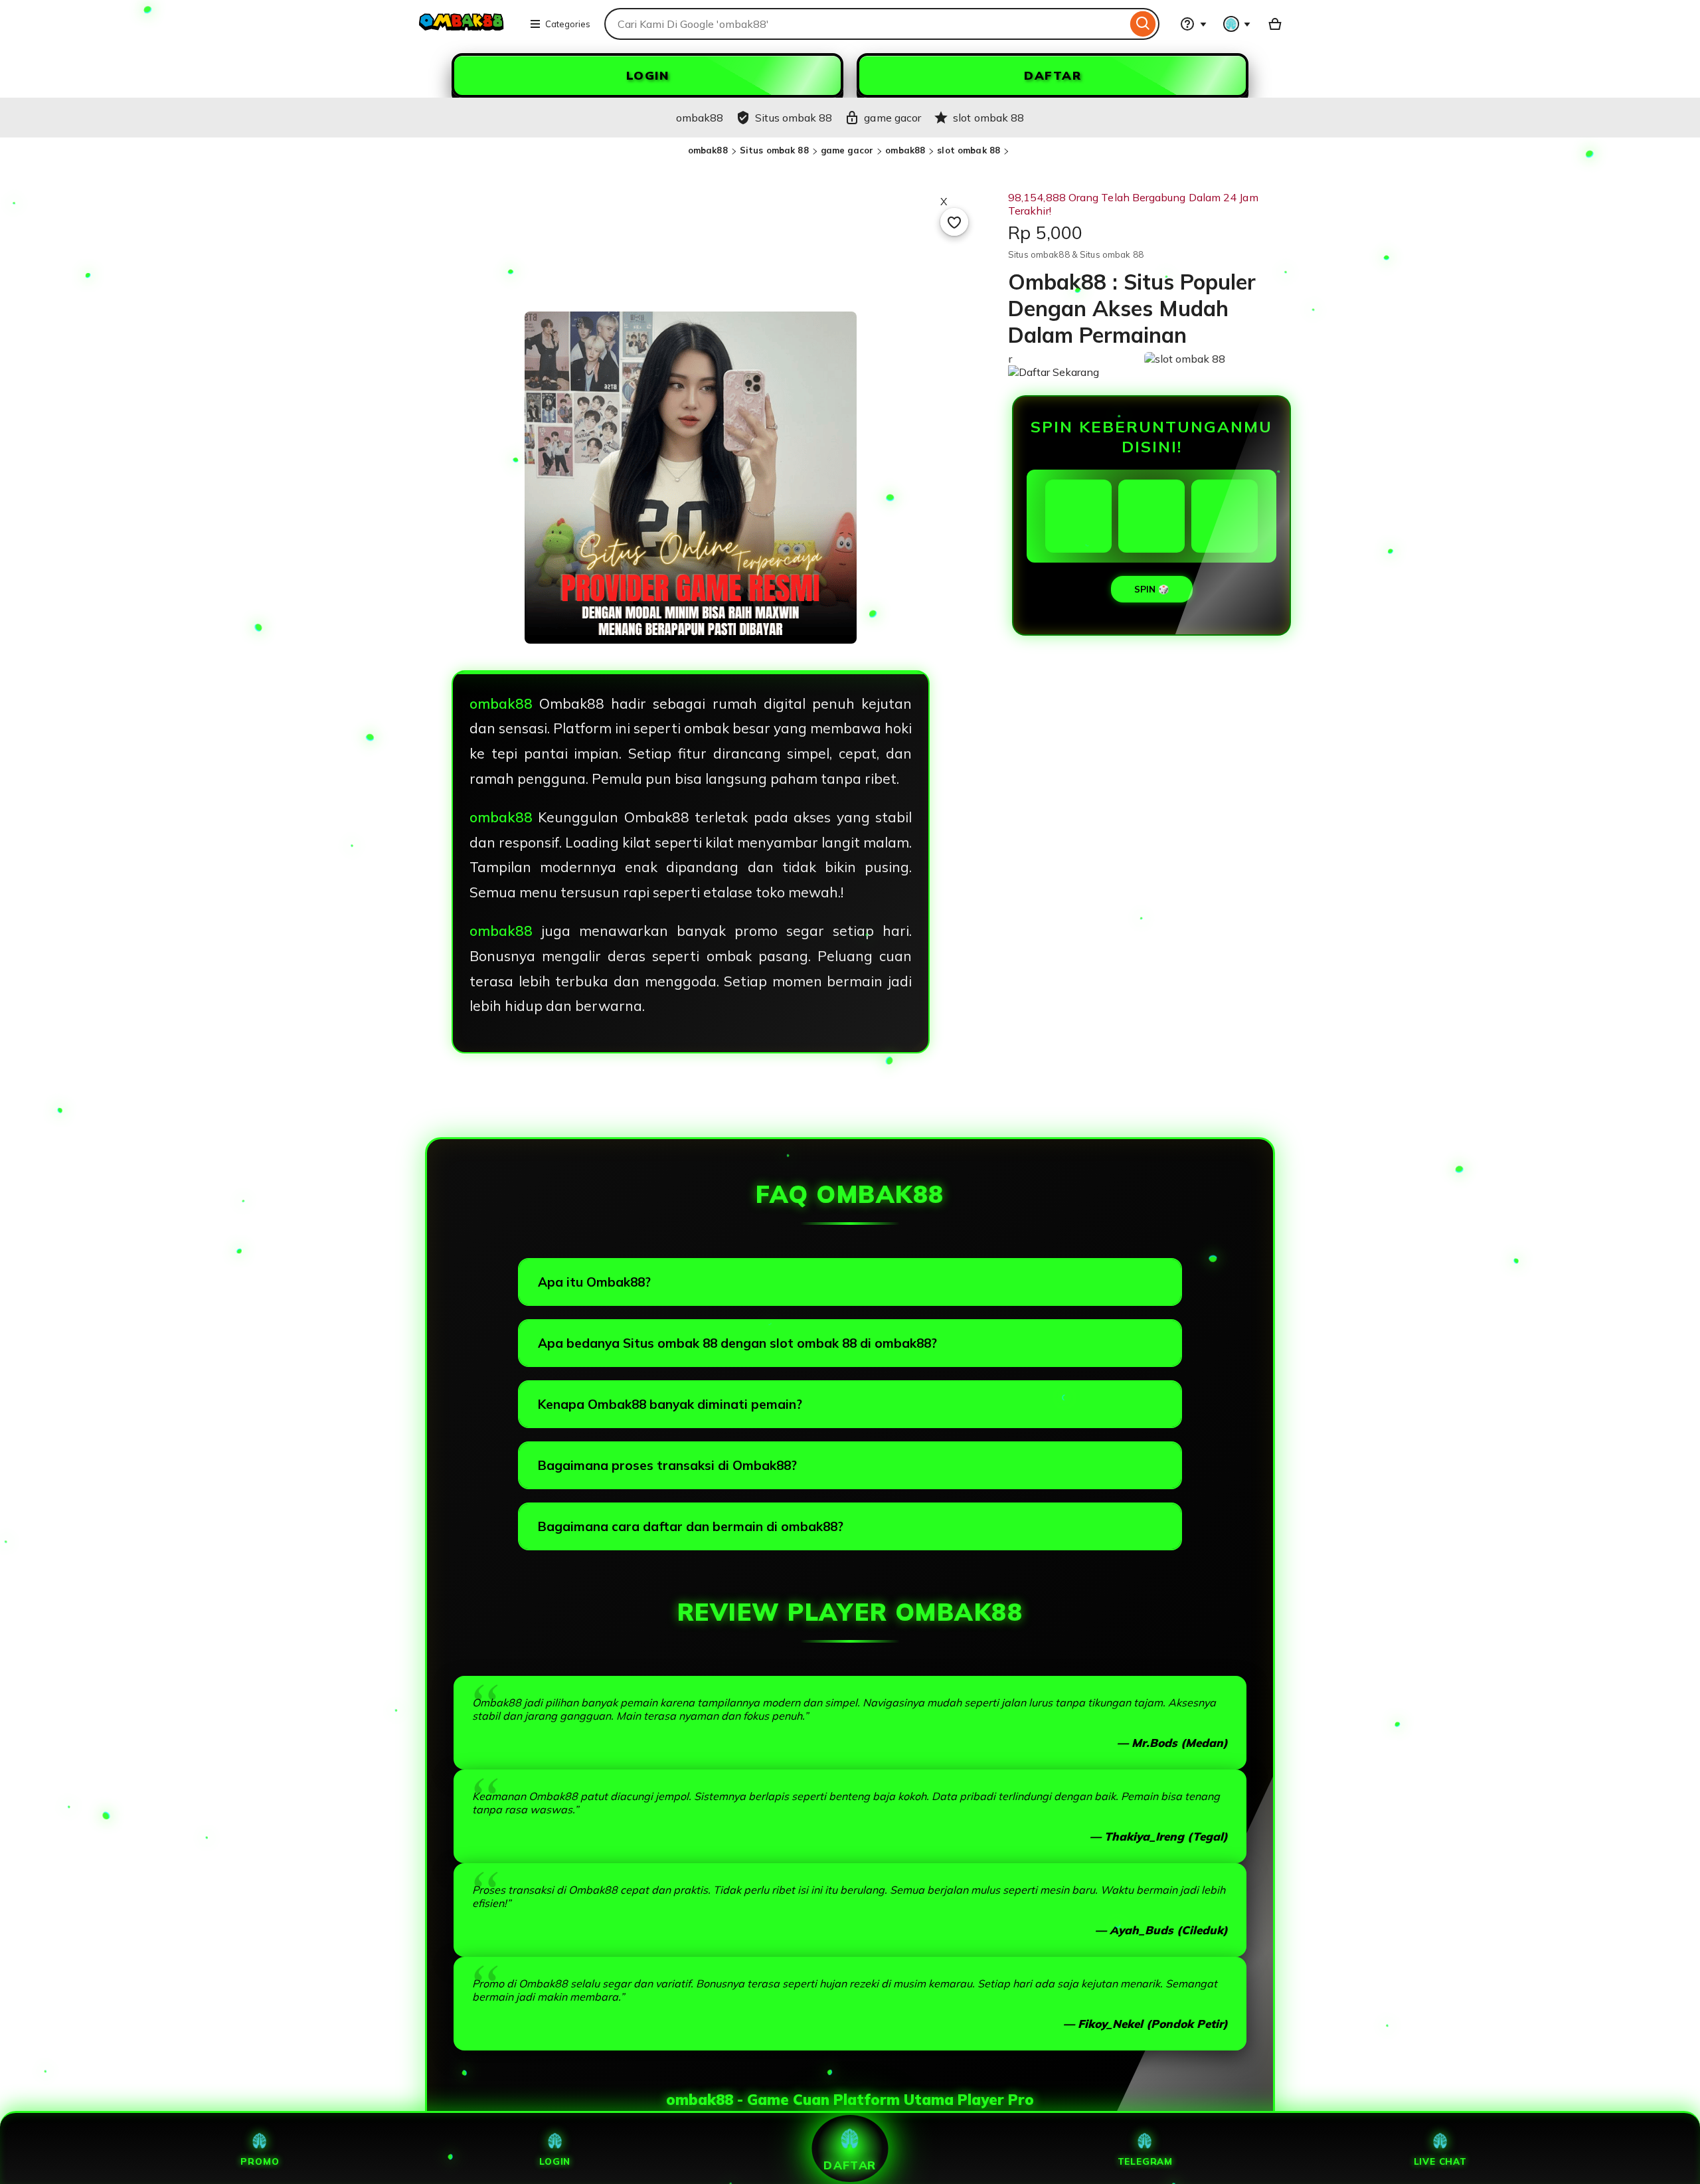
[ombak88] (462, 32)
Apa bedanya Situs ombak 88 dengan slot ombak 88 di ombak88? (737, 1343)
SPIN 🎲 (1152, 589)
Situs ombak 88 (774, 150)
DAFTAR (1053, 75)
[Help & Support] (1193, 24)
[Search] (1143, 24)
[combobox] (866, 24)
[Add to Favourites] (954, 222)
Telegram (1145, 2161)
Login (555, 2161)
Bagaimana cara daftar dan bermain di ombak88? (691, 1526)
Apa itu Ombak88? (594, 1282)
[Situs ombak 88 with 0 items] (1275, 24)
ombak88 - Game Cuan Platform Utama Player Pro (850, 2100)
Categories (568, 24)
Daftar (850, 2165)
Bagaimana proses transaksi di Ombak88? (667, 1465)
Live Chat (1440, 2161)
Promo (260, 2161)
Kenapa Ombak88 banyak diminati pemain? (670, 1404)
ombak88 (708, 150)
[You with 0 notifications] (1237, 24)
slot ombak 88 (969, 150)
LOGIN (648, 75)
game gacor (847, 150)
